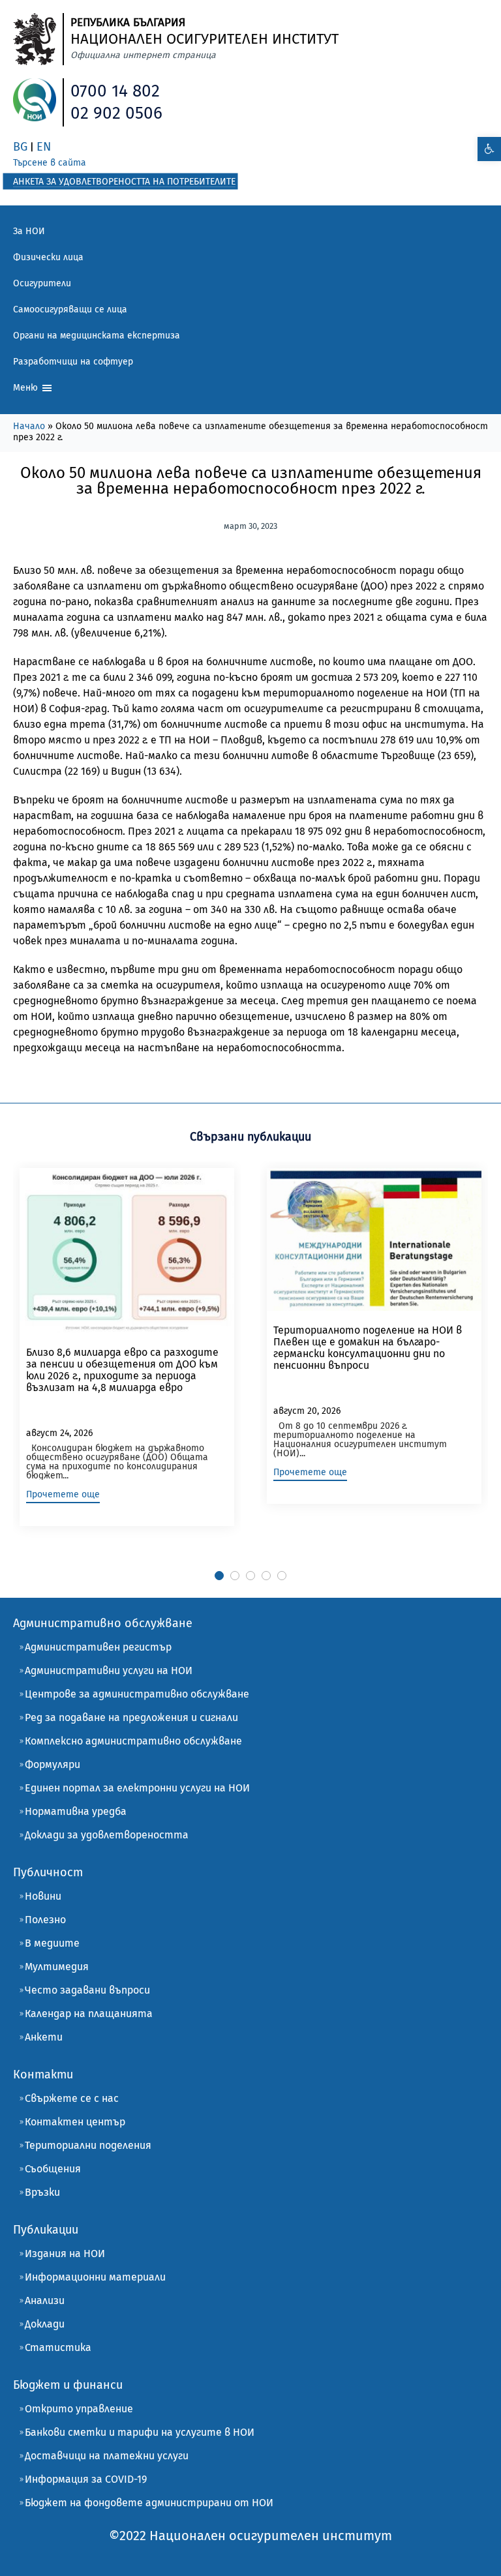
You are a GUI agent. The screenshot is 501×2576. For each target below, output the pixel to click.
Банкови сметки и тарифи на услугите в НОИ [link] (140, 2432)
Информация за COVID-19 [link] (86, 2479)
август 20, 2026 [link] (307, 1411)
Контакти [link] (43, 2074)
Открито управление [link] (79, 2409)
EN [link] (44, 147)
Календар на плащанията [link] (89, 2014)
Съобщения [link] (53, 2169)
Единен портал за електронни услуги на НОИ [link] (137, 1788)
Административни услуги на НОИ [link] (109, 1670)
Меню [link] (27, 388)
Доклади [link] (45, 2324)
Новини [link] (43, 1896)
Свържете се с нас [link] (72, 2098)
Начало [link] (29, 426)
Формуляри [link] (53, 1764)
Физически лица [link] (48, 257)
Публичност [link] (48, 1872)
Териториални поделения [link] (88, 2145)
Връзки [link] (42, 2192)
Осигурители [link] (42, 283)
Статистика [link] (58, 2347)
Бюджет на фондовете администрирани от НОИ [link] (149, 2503)
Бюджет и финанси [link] (68, 2385)
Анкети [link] (44, 2037)
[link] (489, 149)
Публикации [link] (46, 2230)
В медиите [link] (52, 1943)
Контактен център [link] (75, 2122)
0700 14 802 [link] (115, 91)
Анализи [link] (45, 2300)
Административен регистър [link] (98, 1647)
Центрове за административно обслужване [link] (137, 1694)
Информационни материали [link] (95, 2277)
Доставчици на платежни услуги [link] (107, 2456)
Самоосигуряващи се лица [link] (70, 309)
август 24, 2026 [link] (59, 1433)
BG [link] (20, 147)
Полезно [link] (45, 1920)
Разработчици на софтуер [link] (73, 362)
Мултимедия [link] (57, 1967)
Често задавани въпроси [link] (87, 1990)
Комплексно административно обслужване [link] (133, 1741)
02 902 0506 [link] (116, 113)
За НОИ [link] (29, 231)
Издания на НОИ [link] (65, 2254)
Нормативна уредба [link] (76, 1811)
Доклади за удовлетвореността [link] (107, 1835)
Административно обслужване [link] (103, 1623)
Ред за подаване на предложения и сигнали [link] (131, 1717)
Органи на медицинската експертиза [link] (97, 336)
